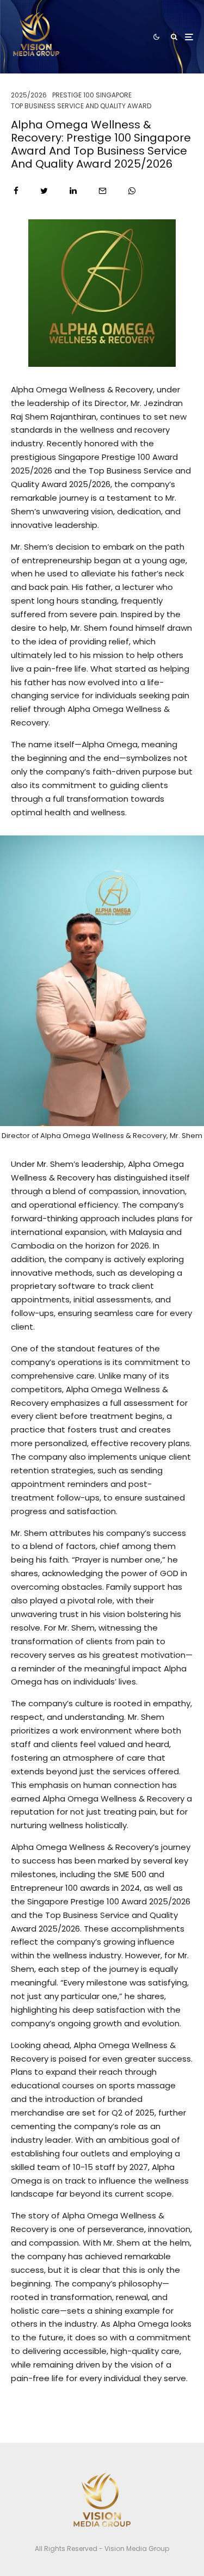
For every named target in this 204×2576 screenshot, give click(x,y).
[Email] (103, 191)
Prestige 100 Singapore (92, 95)
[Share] (16, 191)
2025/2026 (29, 95)
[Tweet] (44, 191)
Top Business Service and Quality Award (81, 106)
